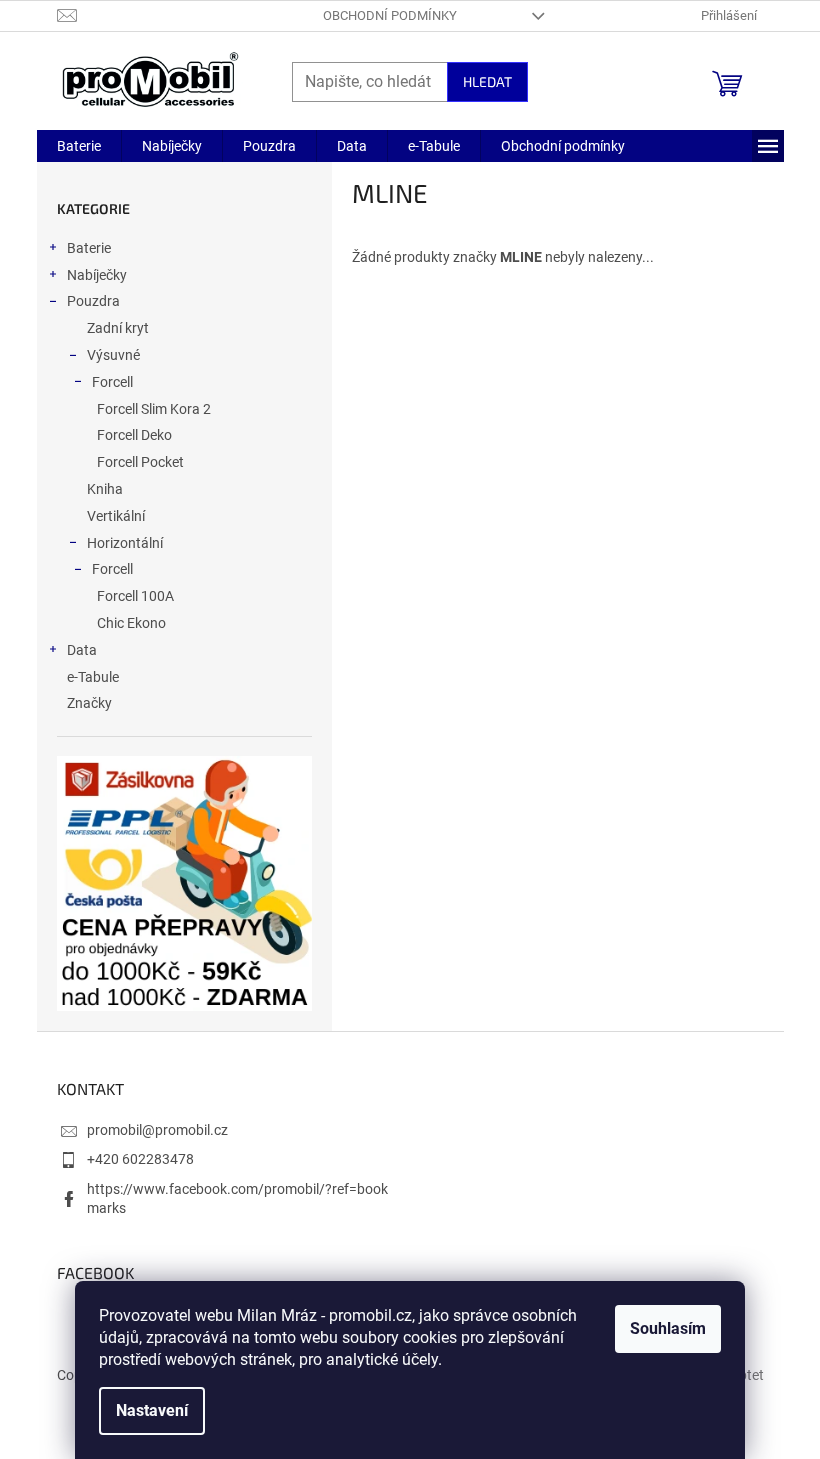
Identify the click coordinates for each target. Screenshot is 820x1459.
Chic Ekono (131, 623)
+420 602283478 (140, 1159)
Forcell (112, 382)
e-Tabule (93, 677)
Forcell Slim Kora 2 (154, 409)
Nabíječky (97, 275)
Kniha (105, 489)
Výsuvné (113, 355)
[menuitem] (79, 146)
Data (82, 650)
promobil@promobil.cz (157, 1130)
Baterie (89, 248)
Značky (89, 703)
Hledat (487, 81)
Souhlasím (668, 1328)
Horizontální (125, 543)
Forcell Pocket (140, 462)
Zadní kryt (118, 328)
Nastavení (152, 1410)
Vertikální (116, 516)
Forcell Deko (134, 435)
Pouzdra (93, 301)
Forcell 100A (135, 596)
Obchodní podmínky (390, 15)
